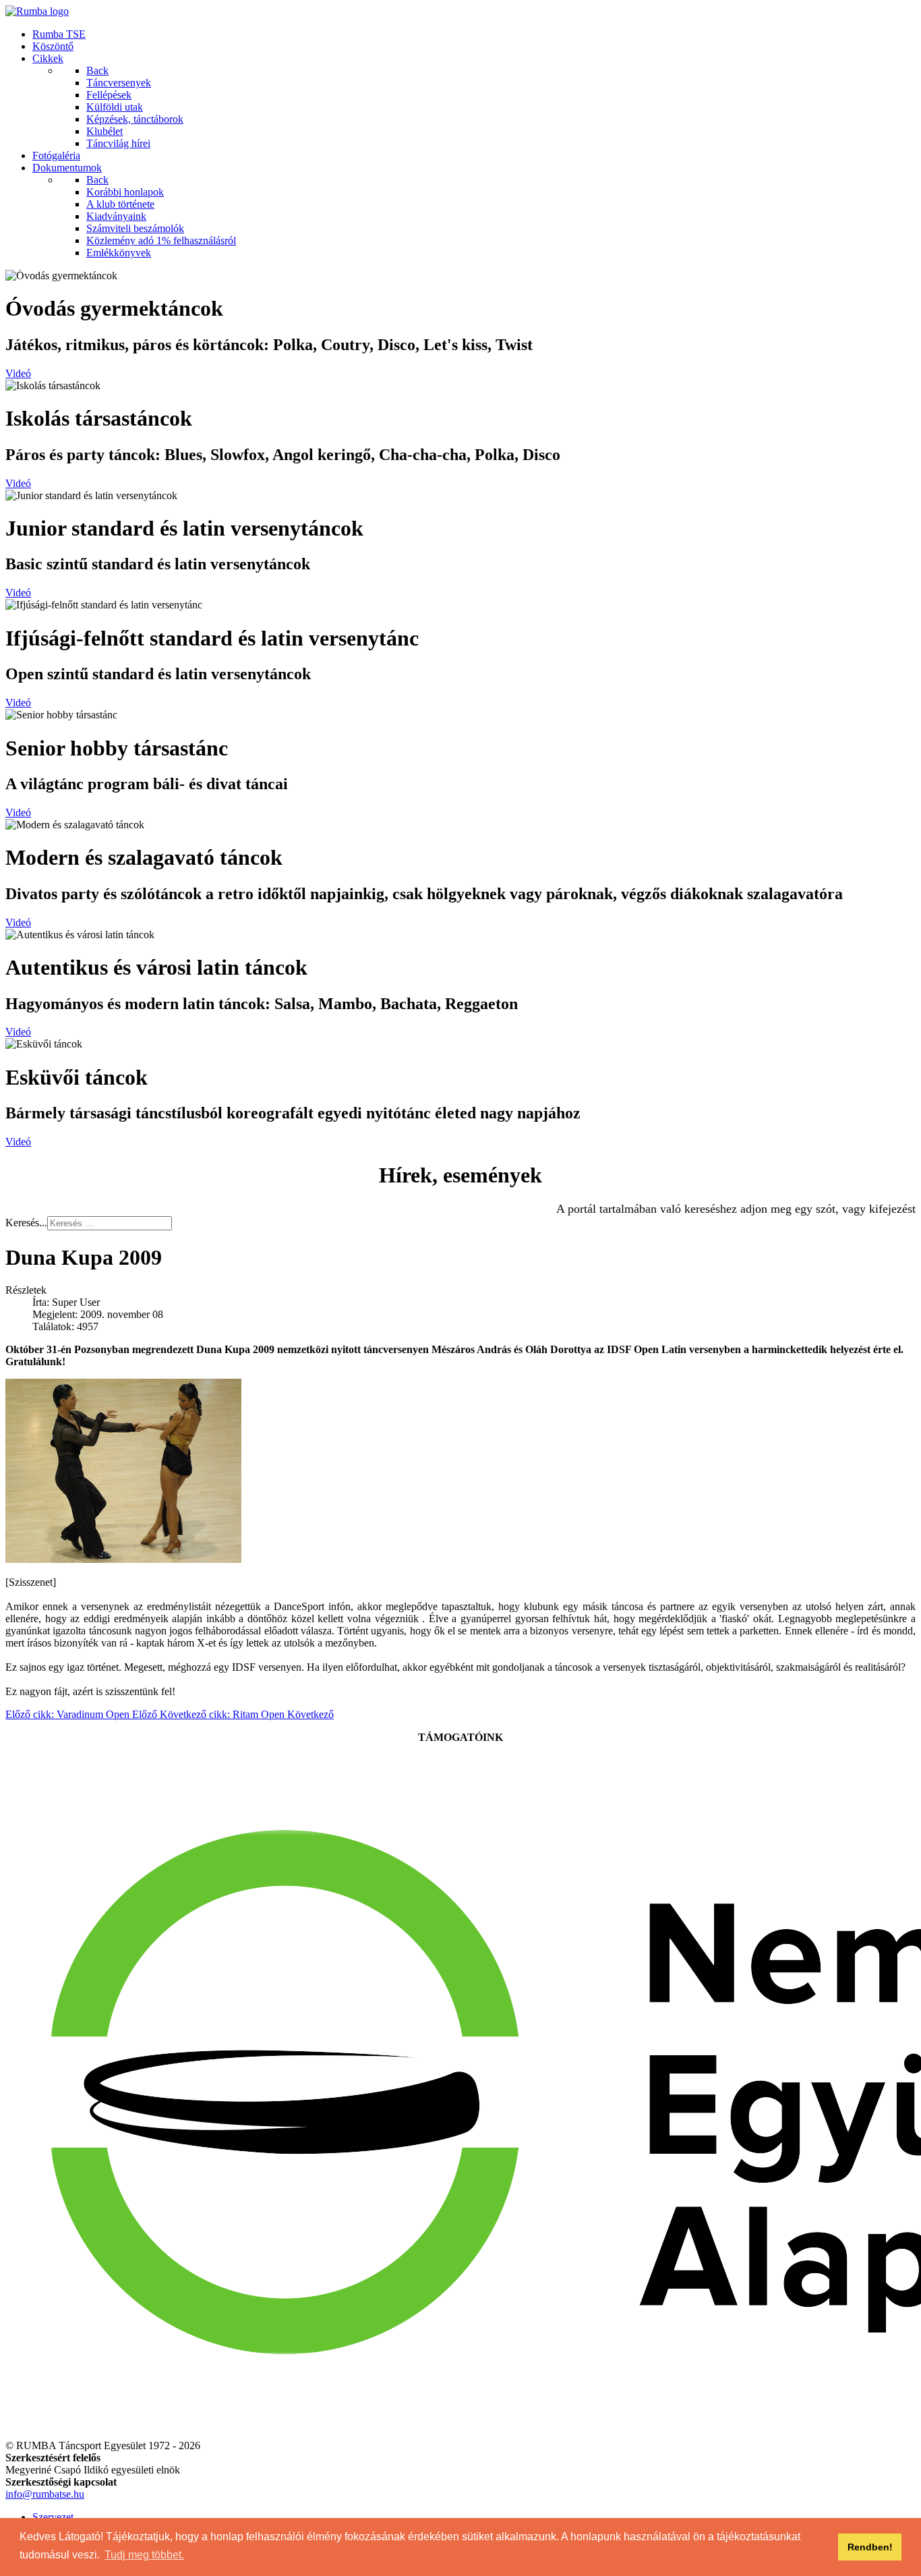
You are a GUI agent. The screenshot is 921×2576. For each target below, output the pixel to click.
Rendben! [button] (870, 2547)
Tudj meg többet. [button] (144, 2555)
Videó (18, 373)
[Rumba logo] (37, 11)
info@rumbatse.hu (45, 2494)
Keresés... (26, 1223)
